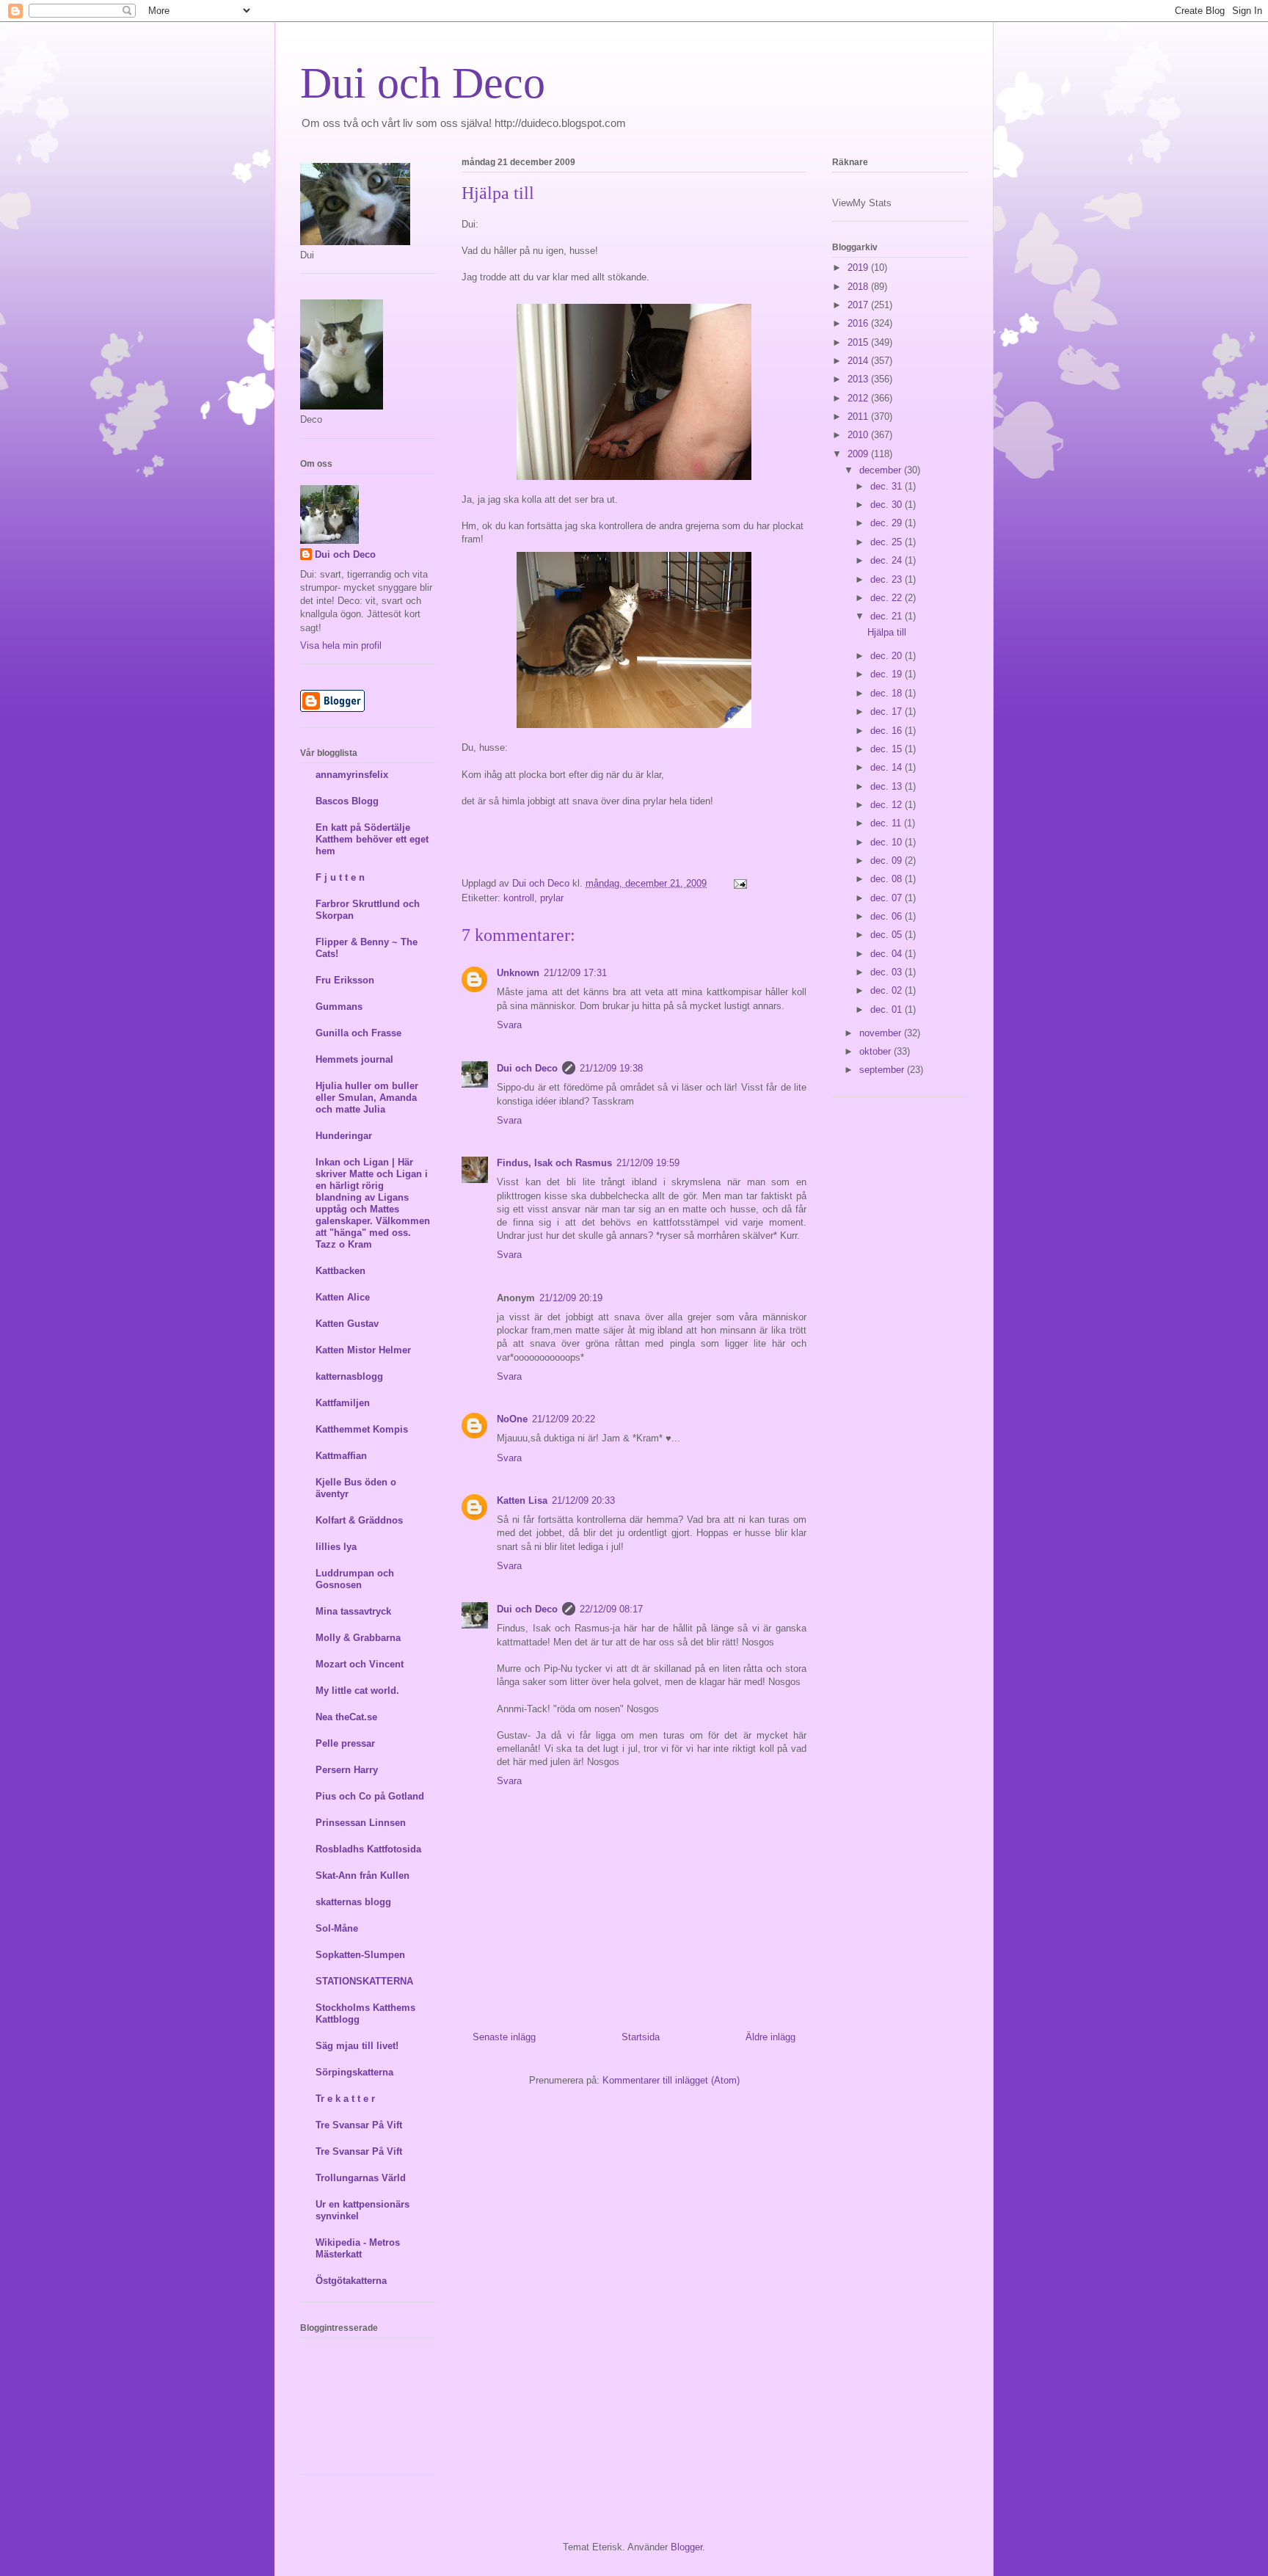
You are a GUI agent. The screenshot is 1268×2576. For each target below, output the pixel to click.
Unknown (518, 973)
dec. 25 (888, 542)
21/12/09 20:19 (571, 1298)
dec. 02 (888, 990)
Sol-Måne (337, 1928)
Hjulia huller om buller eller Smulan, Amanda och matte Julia (367, 1098)
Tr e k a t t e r (345, 2099)
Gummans (339, 1007)
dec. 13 (888, 786)
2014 (859, 361)
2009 (859, 454)
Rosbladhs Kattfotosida (368, 1849)
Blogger (686, 2547)
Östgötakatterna (351, 2281)
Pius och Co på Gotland (370, 1796)
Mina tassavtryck (353, 1611)
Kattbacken (340, 1271)
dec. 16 (888, 731)
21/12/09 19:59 (648, 1163)
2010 (859, 435)
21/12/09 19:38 (611, 1068)
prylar (552, 898)
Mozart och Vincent (360, 1664)
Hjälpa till (887, 632)
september (883, 1070)
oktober (877, 1051)
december (882, 470)
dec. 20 (888, 656)
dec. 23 (888, 579)
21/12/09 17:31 (575, 973)
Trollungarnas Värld (361, 2178)
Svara (509, 1025)
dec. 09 (888, 861)
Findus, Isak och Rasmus (554, 1163)
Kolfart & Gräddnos (359, 1520)
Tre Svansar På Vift (359, 2125)
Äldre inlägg (770, 2037)
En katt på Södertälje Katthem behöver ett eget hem (372, 839)
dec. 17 (888, 712)
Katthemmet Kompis (362, 1429)
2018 (859, 287)
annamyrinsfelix (352, 775)
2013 (859, 379)
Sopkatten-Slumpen (360, 1955)
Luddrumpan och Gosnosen (355, 1579)
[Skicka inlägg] (739, 883)
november (882, 1033)
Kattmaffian (341, 1456)
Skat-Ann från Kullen (362, 1875)
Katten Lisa (522, 1500)
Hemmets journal (354, 1059)
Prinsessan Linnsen (361, 1823)
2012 (859, 398)
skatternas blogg (353, 1902)
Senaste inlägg (504, 2037)
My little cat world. (357, 1691)
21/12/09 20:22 (564, 1419)
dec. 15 (888, 749)
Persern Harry (347, 1770)
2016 (859, 323)
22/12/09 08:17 (611, 1609)
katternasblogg (349, 1376)
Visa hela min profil (341, 645)
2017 (859, 305)
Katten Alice (343, 1297)
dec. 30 (888, 505)
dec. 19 (888, 674)
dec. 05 (888, 935)
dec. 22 (888, 598)
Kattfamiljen (343, 1403)
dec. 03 (888, 972)
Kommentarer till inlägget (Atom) (671, 2080)
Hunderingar (344, 1136)
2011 (859, 416)
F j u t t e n (340, 877)
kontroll (519, 898)
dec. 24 (888, 560)
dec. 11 (887, 823)
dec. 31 (888, 486)
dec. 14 (888, 767)
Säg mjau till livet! (357, 2046)
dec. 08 (888, 879)
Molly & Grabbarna (358, 1638)
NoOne (512, 1419)
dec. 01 (888, 1009)
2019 (859, 268)
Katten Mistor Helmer (363, 1350)
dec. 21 (888, 616)
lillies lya (336, 1547)
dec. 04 (888, 954)
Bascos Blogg (347, 801)
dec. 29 (888, 523)
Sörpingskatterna (354, 2072)
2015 (859, 342)
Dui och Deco (423, 83)
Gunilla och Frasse (358, 1033)
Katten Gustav (347, 1324)
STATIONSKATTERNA (364, 1981)
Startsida (641, 2037)
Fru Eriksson (345, 980)
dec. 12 (888, 805)
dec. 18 (888, 693)
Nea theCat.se (346, 1717)
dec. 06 (888, 916)
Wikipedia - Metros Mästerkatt (358, 2248)
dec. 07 (888, 898)
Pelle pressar (345, 1743)
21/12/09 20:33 (583, 1500)
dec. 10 (888, 842)
